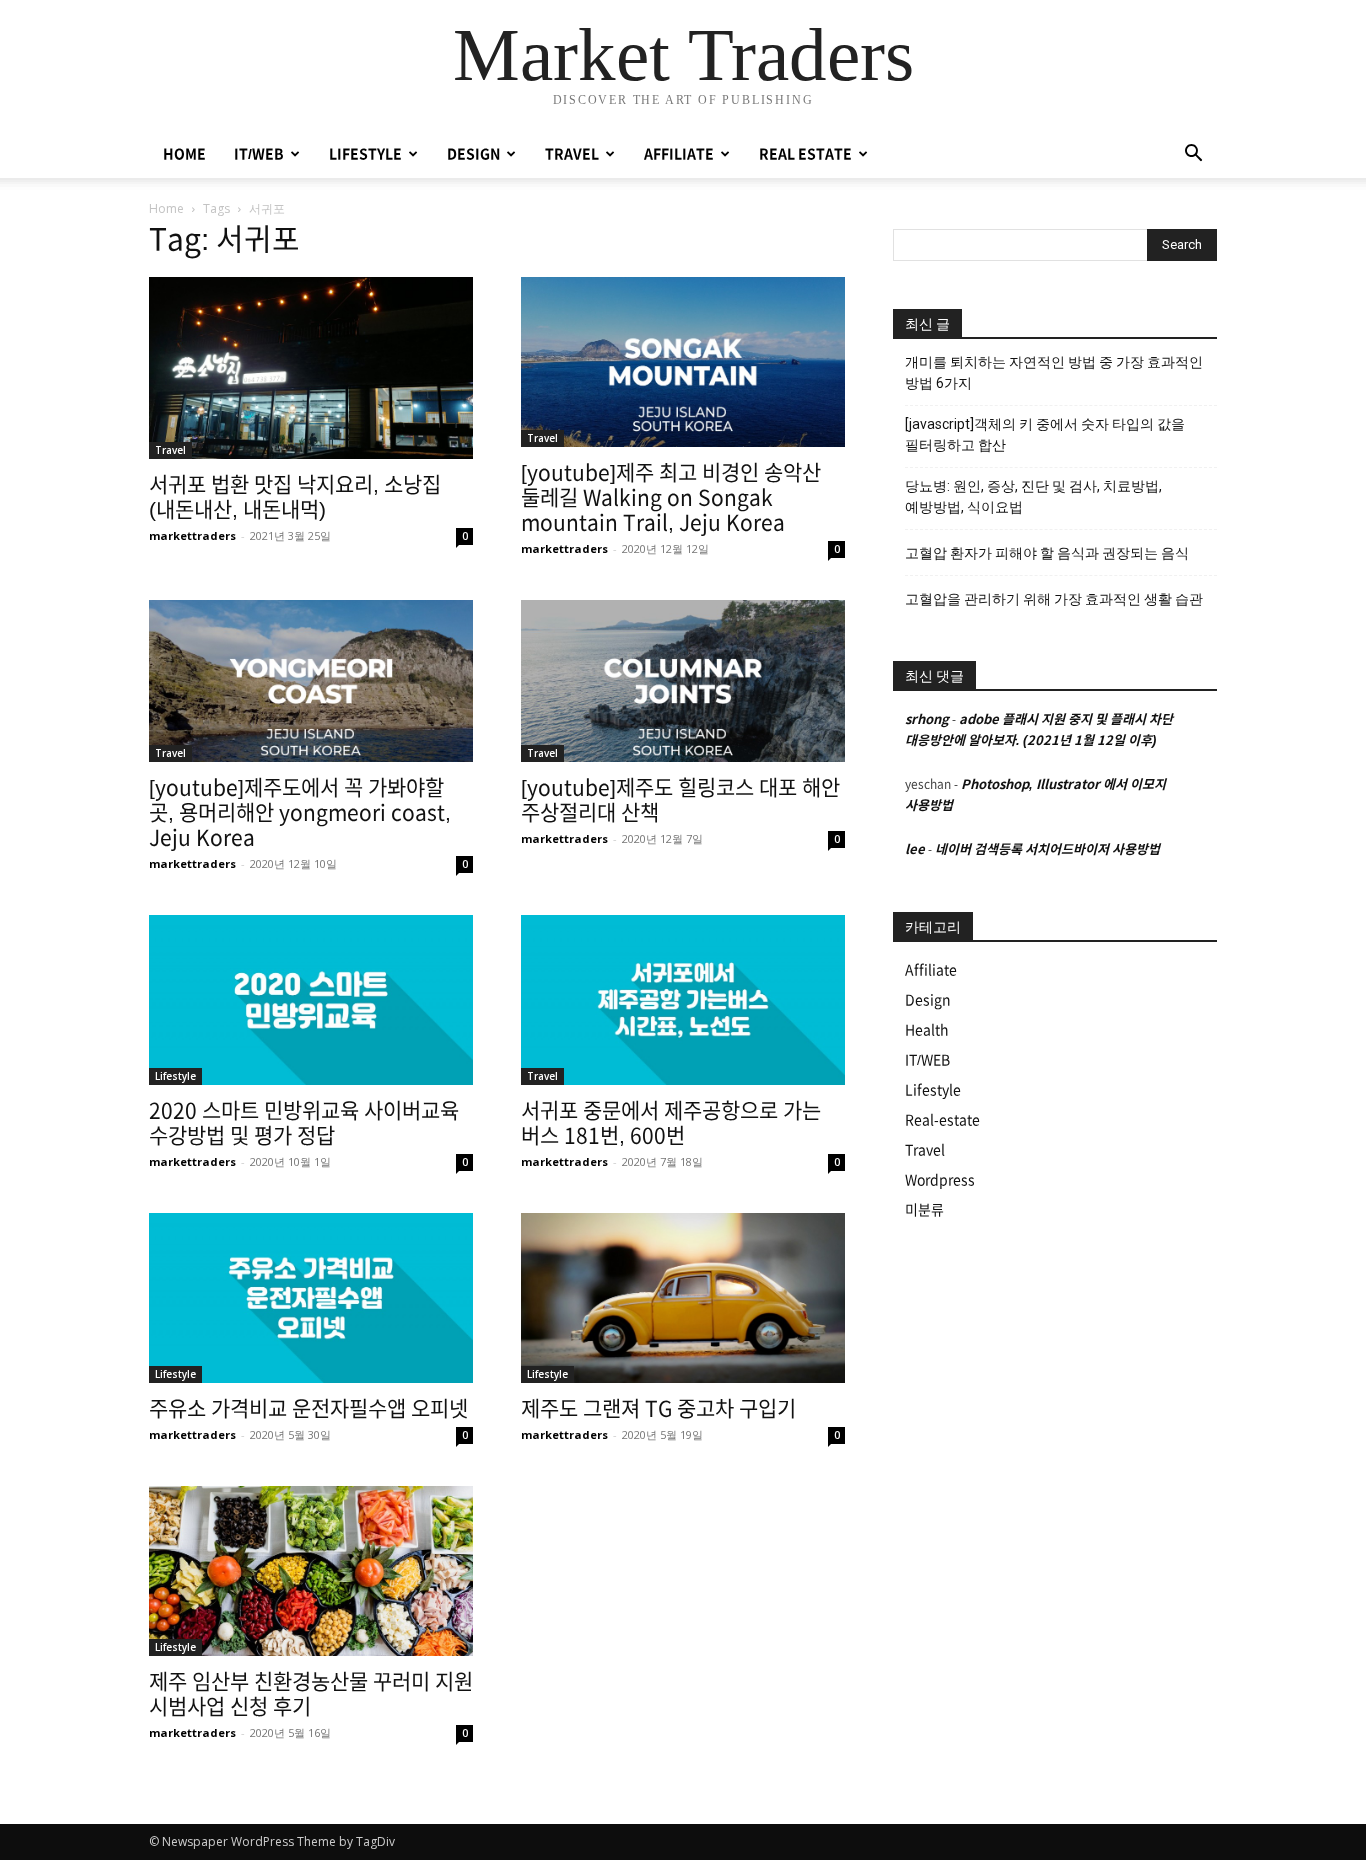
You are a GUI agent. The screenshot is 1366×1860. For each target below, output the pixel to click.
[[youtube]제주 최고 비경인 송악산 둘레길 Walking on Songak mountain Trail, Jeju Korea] (683, 362)
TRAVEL (572, 154)
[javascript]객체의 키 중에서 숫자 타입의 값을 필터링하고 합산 (1045, 434)
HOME (184, 154)
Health (927, 1030)
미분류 (924, 1210)
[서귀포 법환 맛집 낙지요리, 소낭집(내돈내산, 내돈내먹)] (311, 368)
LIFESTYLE (365, 154)
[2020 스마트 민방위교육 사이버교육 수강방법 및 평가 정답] (311, 1000)
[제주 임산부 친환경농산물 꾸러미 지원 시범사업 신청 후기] (311, 1571)
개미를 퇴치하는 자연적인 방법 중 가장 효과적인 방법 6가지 (1054, 372)
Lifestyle (175, 1076)
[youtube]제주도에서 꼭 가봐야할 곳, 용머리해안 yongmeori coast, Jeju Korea (300, 812)
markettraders (192, 535)
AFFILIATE (679, 154)
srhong (927, 719)
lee (915, 849)
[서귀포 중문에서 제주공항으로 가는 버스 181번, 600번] (683, 1000)
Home (166, 208)
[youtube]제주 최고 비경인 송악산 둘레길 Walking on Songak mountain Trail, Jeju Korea (671, 497)
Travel (170, 450)
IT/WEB (259, 154)
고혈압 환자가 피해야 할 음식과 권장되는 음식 (1047, 553)
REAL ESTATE (805, 154)
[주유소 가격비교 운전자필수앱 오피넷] (311, 1298)
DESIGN (473, 154)
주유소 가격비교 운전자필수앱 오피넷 (308, 1408)
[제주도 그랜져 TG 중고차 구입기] (683, 1298)
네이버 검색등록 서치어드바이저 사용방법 (1047, 849)
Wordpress (940, 1180)
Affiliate (931, 970)
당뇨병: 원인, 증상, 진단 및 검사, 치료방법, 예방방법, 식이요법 (1033, 496)
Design (928, 1000)
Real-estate (942, 1120)
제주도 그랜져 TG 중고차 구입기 (658, 1408)
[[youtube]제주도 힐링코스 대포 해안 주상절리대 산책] (683, 681)
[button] (1193, 155)
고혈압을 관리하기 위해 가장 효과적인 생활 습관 (1054, 599)
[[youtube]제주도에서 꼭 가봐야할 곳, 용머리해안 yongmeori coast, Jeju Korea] (311, 681)
